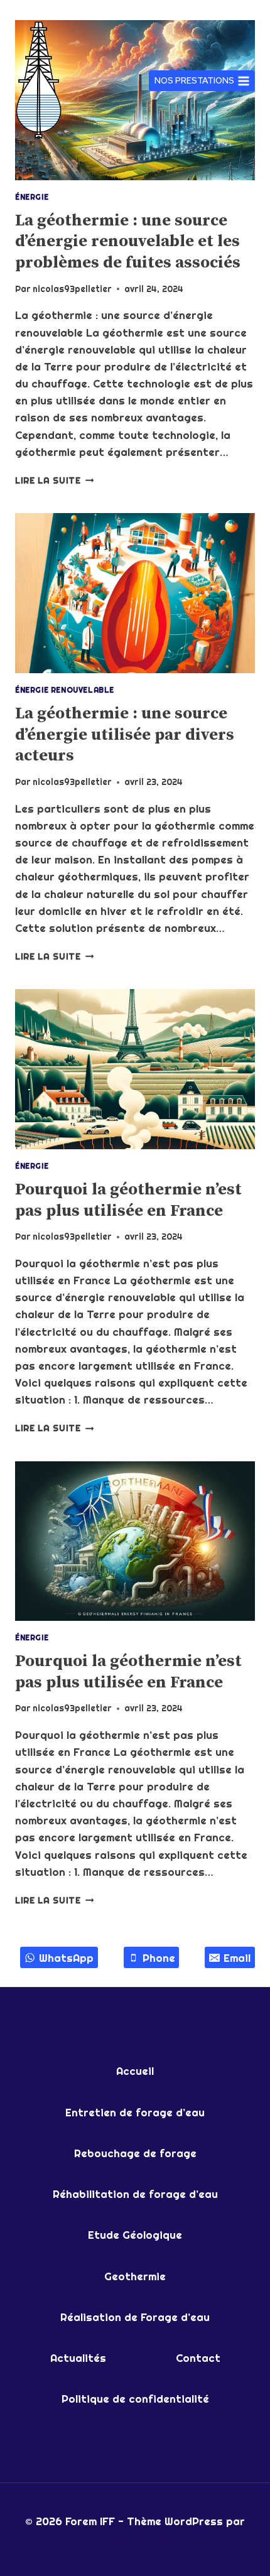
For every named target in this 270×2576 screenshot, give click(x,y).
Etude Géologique (135, 2235)
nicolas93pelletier (72, 289)
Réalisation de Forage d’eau (135, 2317)
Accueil (135, 2071)
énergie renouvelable (65, 690)
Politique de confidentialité (135, 2399)
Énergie (32, 197)
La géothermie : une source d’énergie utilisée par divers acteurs (125, 735)
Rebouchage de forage (135, 2153)
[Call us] (94, 11)
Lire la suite (54, 480)
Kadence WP (135, 2538)
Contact (198, 2358)
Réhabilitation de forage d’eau (135, 2194)
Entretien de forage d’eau (135, 2112)
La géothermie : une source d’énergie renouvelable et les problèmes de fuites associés (128, 242)
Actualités (78, 2358)
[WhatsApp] (26, 11)
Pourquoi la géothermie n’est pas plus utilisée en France (128, 1200)
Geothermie (135, 2276)
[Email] (60, 11)
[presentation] (135, 593)
